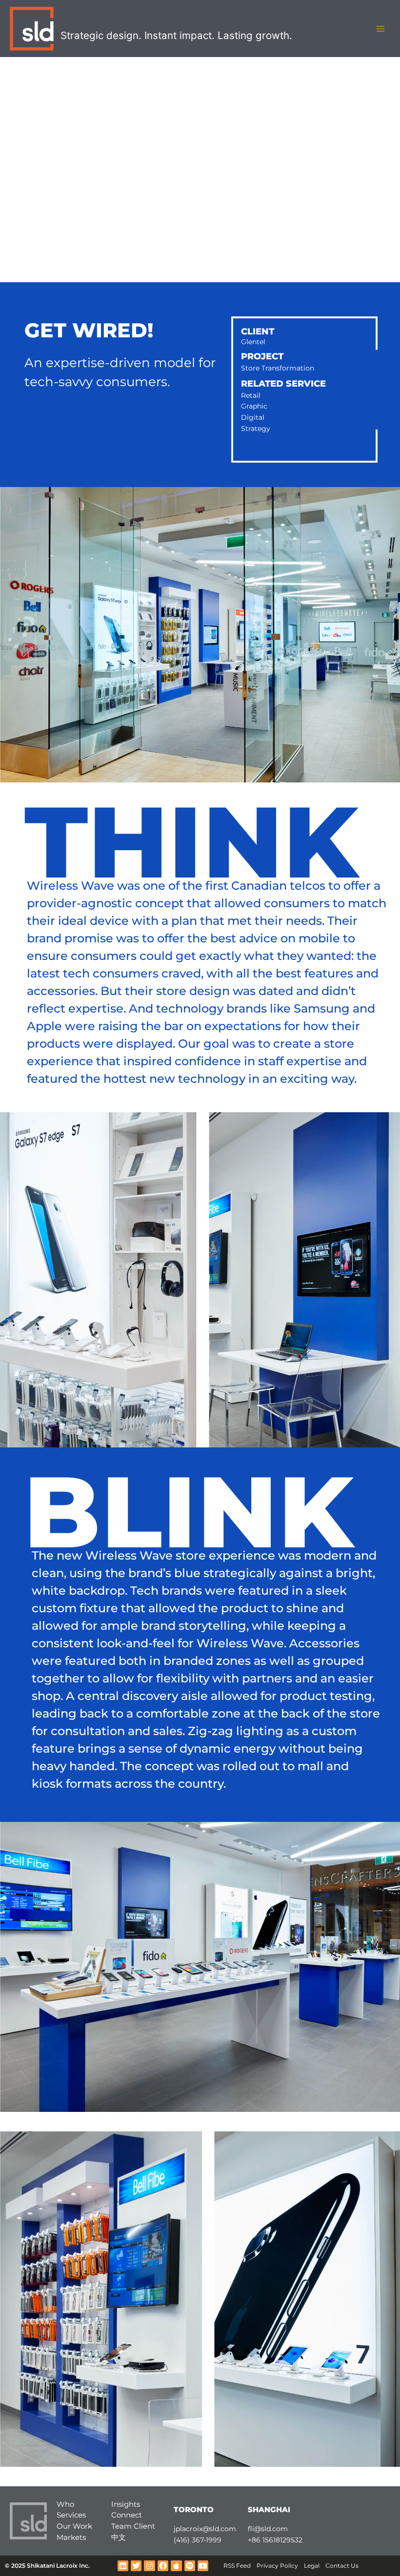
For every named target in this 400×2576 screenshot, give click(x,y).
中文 (119, 2537)
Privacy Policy (277, 2566)
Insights (126, 2504)
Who (65, 2504)
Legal (312, 2566)
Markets (71, 2537)
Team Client (133, 2526)
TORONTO (194, 2509)
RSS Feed (237, 2566)
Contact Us (342, 2566)
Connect (127, 2515)
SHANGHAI (269, 2509)
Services (71, 2515)
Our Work (74, 2526)
